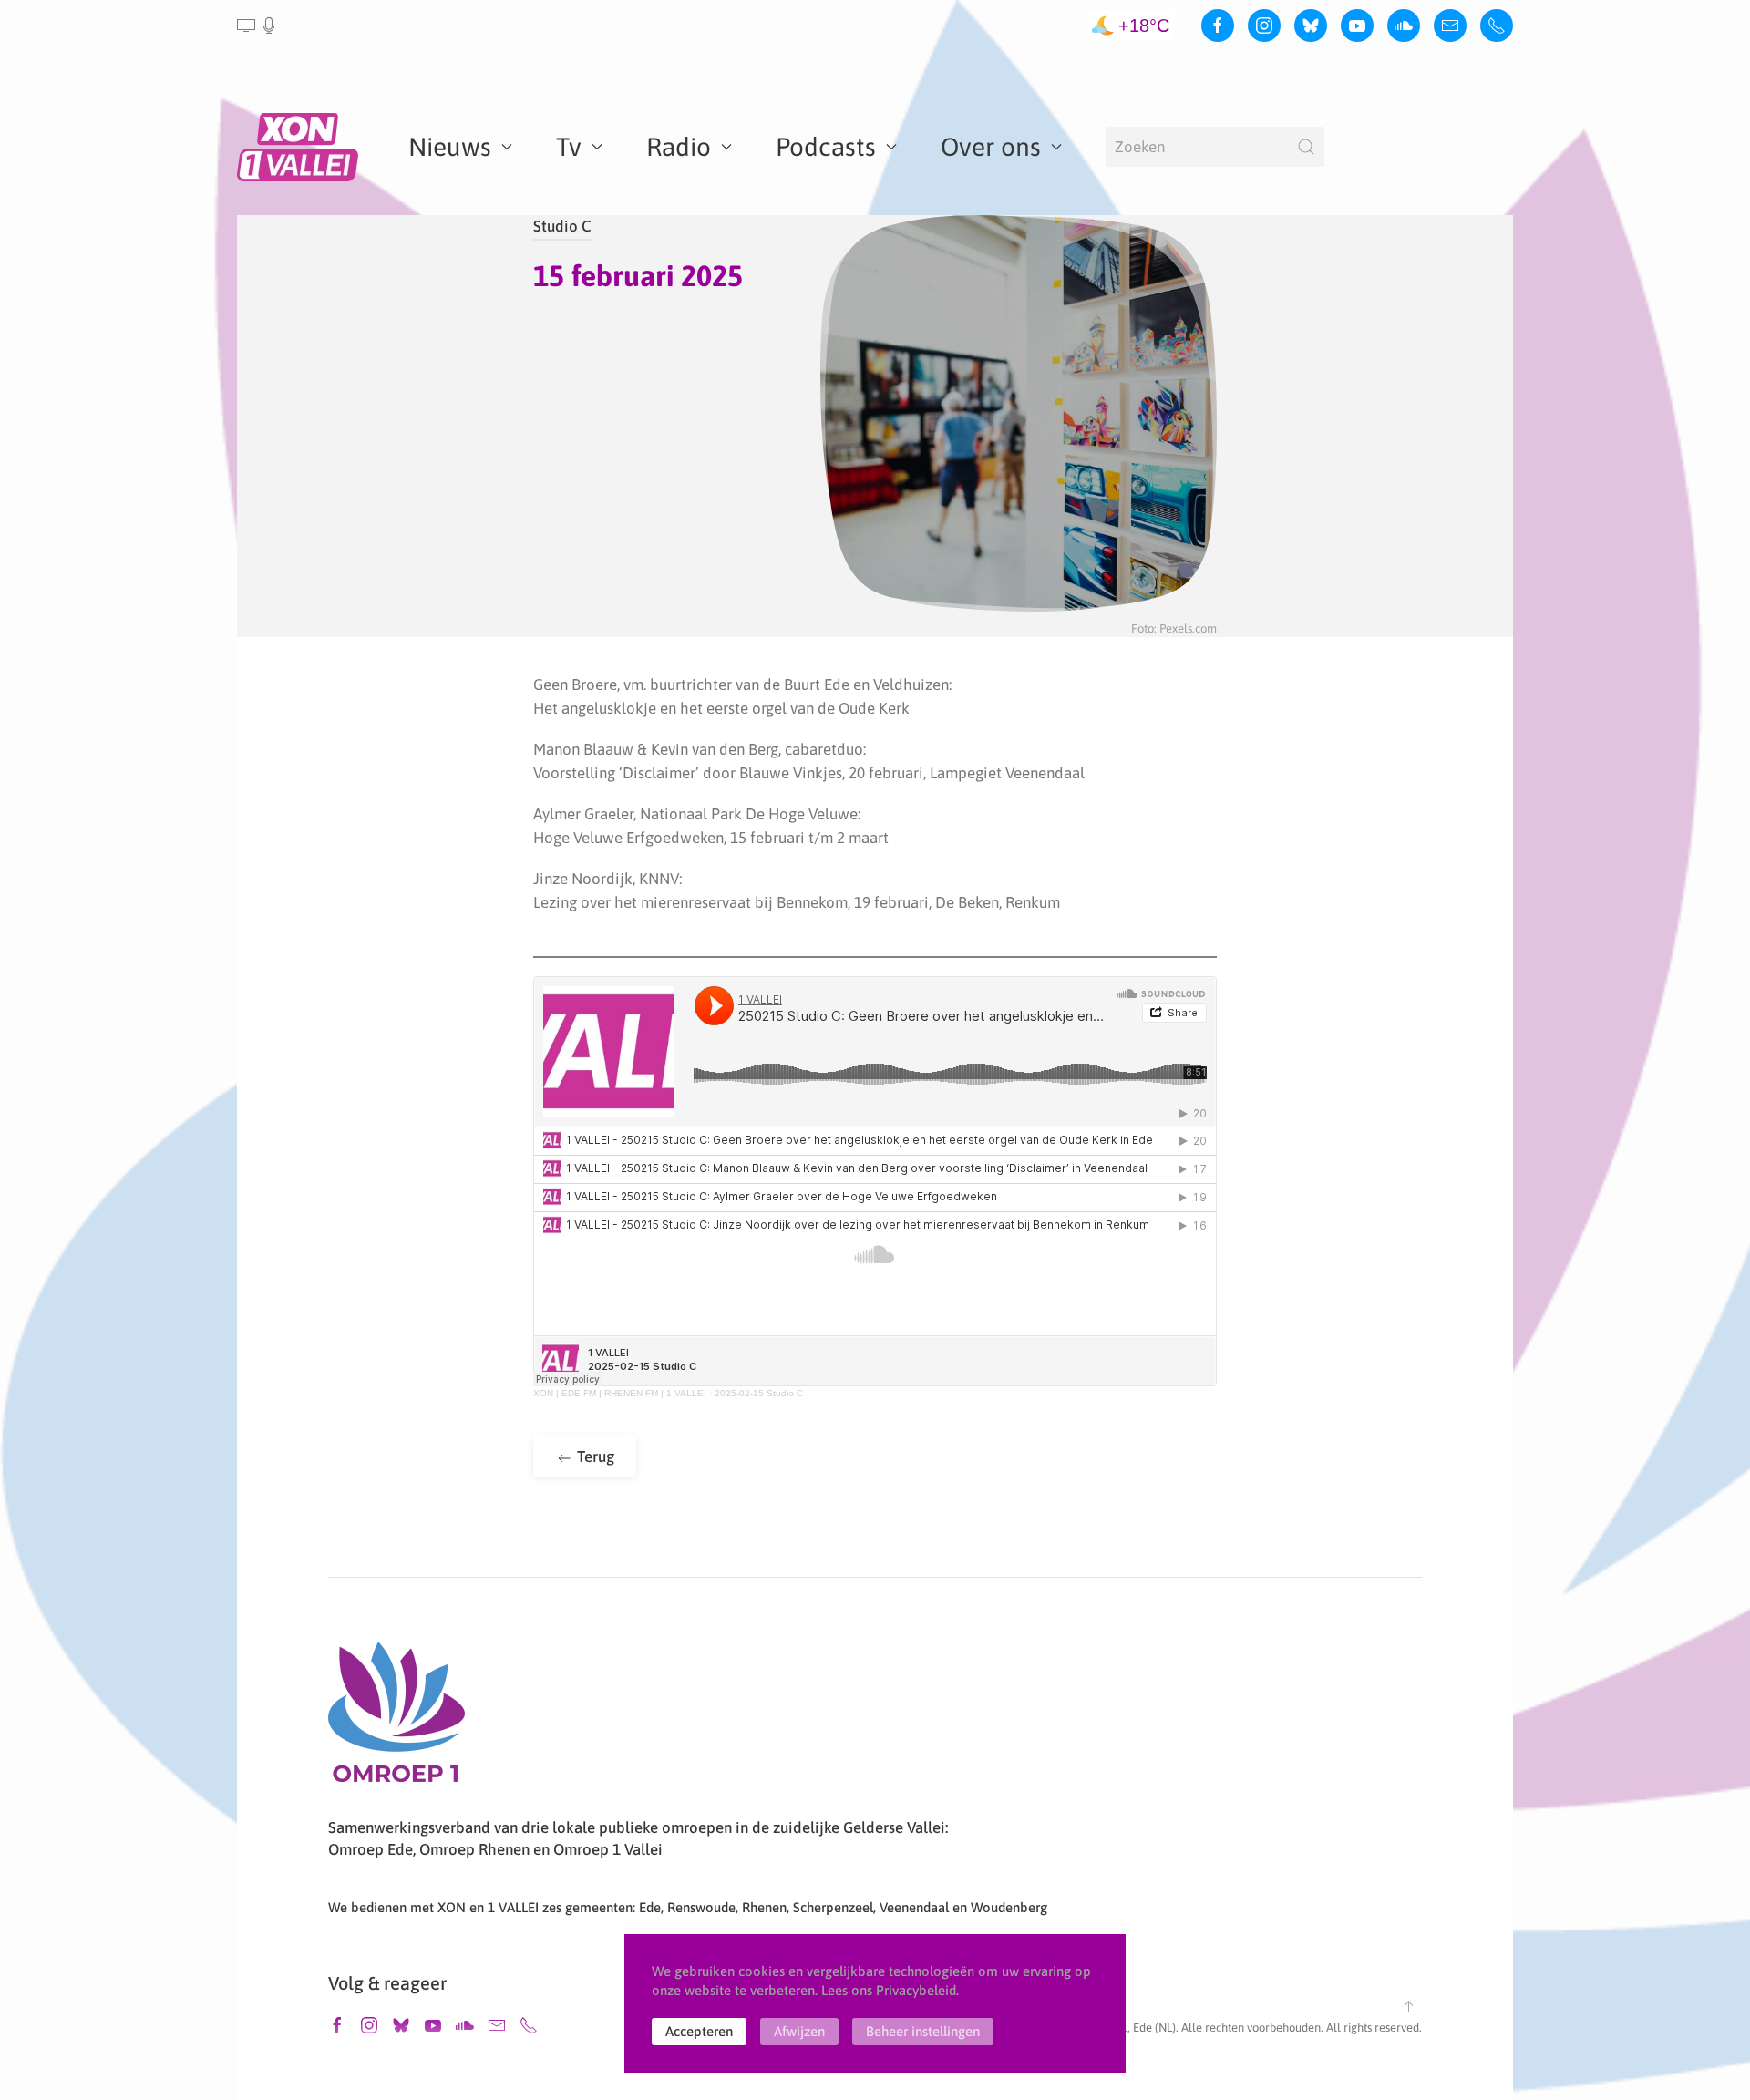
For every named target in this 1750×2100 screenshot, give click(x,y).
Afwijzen (799, 2031)
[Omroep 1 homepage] (396, 1719)
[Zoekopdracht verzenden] (1306, 147)
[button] (257, 26)
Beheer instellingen (923, 2031)
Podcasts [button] (826, 147)
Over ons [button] (991, 147)
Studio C (562, 226)
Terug (594, 1457)
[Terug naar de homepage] (301, 147)
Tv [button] (569, 147)
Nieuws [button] (450, 147)
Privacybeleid (916, 1990)
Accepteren (699, 2031)
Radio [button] (679, 147)
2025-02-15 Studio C (759, 1393)
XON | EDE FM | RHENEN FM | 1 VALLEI (620, 1393)
